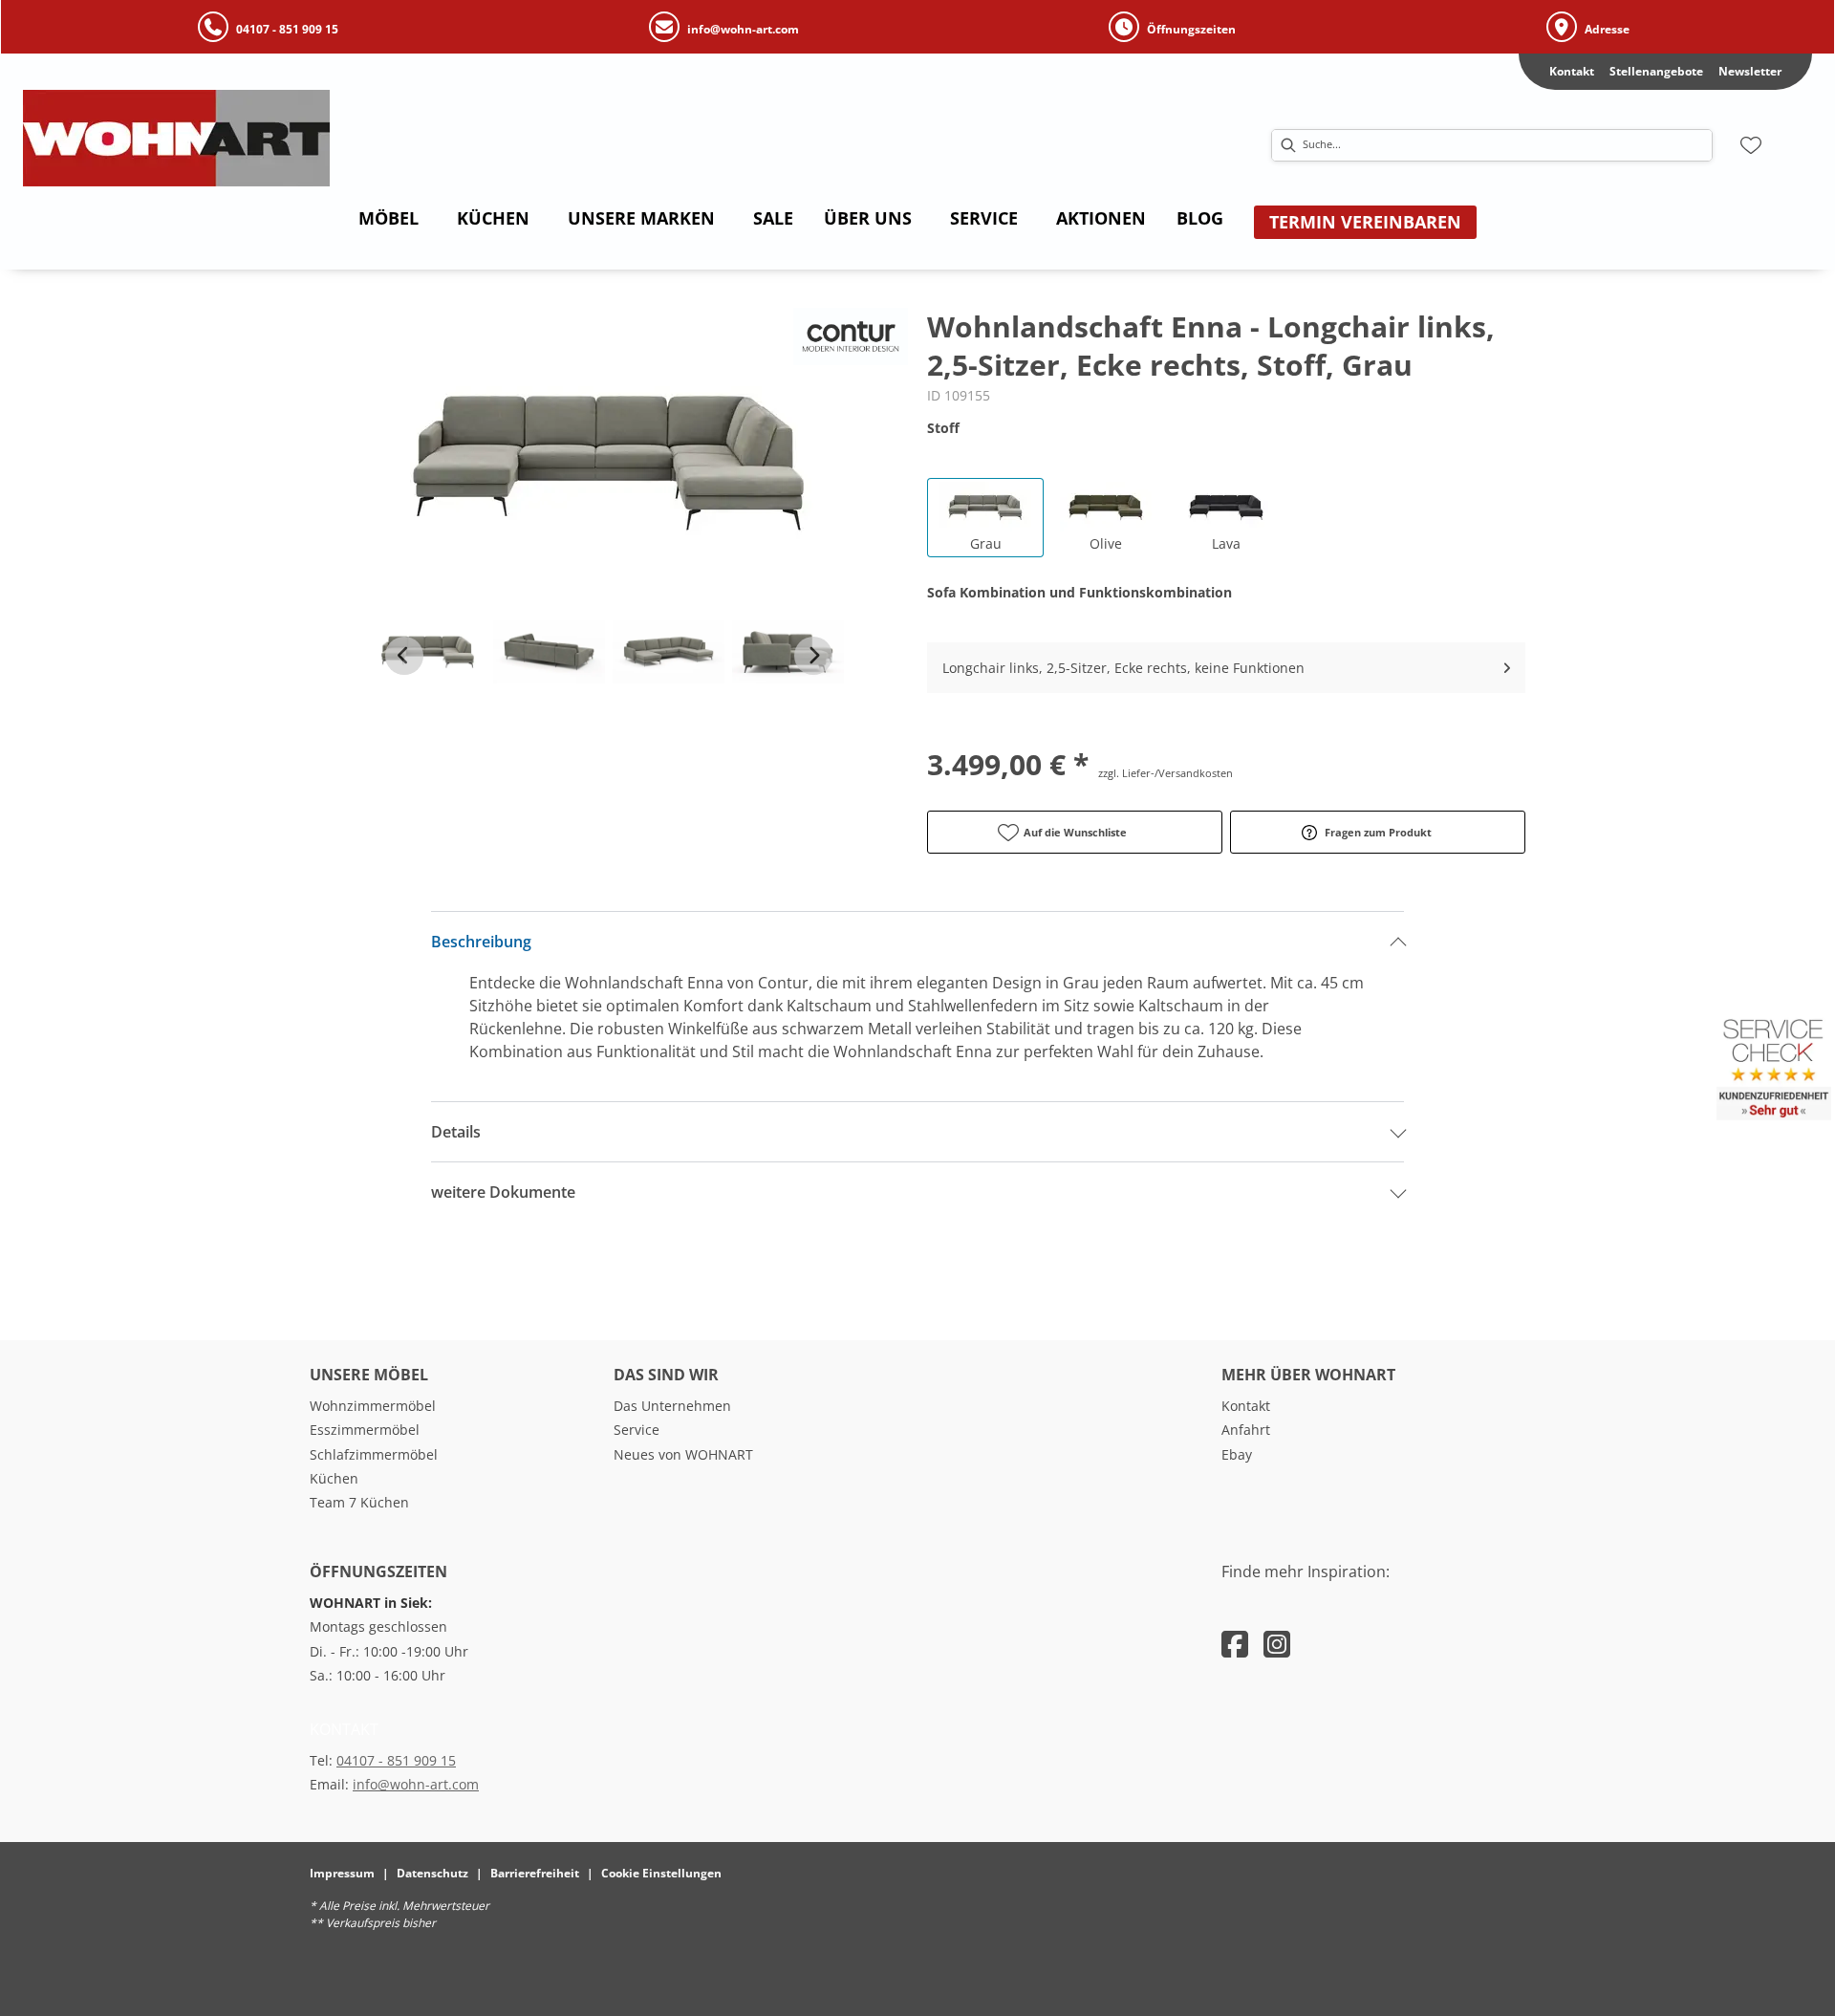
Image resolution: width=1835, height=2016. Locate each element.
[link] (389, 218)
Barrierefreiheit (535, 1873)
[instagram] (1277, 1644)
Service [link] (637, 1430)
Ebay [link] (1237, 1454)
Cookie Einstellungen (661, 1873)
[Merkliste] (1751, 145)
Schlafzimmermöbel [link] (374, 1454)
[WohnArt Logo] (276, 138)
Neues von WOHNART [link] (683, 1454)
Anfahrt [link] (1246, 1430)
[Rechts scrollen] (813, 656)
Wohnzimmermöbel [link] (373, 1406)
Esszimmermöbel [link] (365, 1430)
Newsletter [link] (1750, 71)
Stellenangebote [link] (1656, 71)
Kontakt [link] (1572, 71)
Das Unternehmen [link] (672, 1406)
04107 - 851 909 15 (396, 1760)
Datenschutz (432, 1873)
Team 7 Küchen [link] (359, 1502)
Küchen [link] (334, 1478)
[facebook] (1235, 1644)
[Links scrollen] (404, 656)
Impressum (342, 1873)
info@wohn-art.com (416, 1784)
